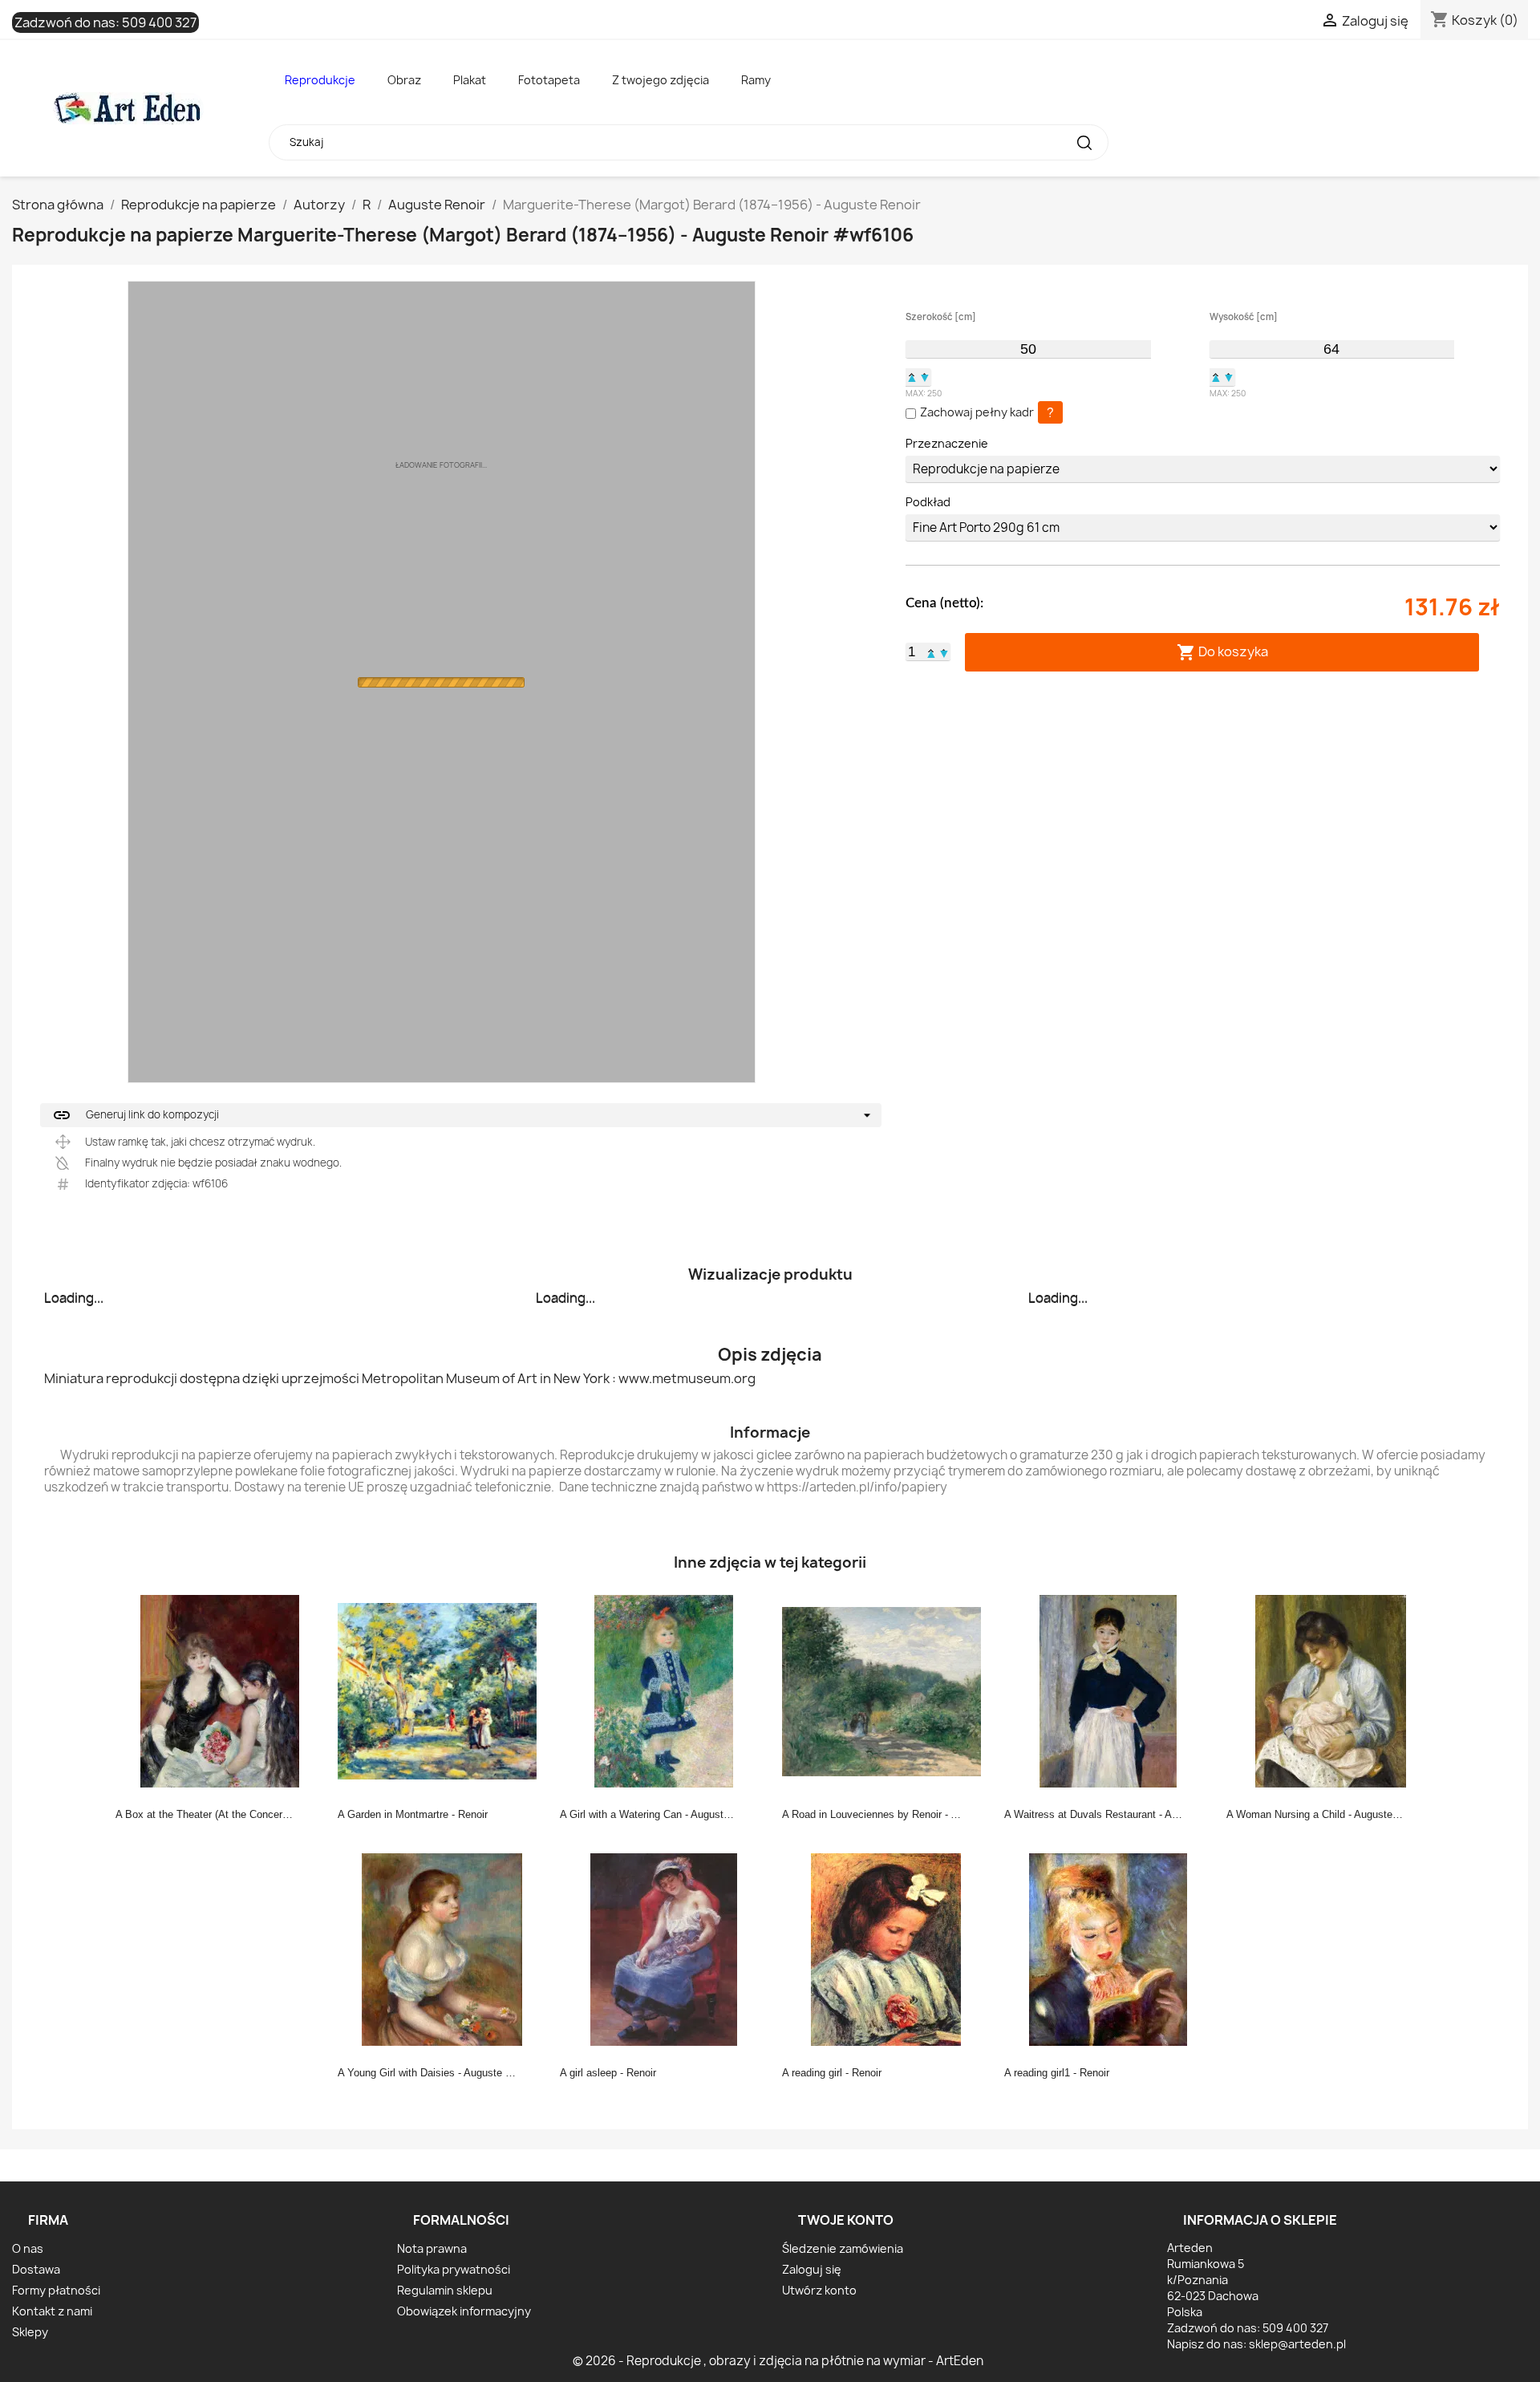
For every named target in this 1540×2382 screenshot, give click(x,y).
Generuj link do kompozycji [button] (136, 1115)
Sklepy (30, 2332)
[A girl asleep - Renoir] (664, 1949)
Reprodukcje (320, 80)
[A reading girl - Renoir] (886, 1949)
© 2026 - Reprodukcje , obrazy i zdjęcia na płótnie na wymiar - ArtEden (778, 2361)
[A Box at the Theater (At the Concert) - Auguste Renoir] (220, 1690)
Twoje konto (846, 2220)
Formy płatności (56, 2290)
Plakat (470, 80)
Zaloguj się (812, 2269)
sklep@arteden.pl (1297, 2344)
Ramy (756, 80)
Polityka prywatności (454, 2269)
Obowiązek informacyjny (464, 2311)
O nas (28, 2248)
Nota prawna (432, 2248)
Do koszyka (1222, 652)
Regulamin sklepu (445, 2290)
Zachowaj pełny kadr (977, 412)
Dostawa (36, 2269)
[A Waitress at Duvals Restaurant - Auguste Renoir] (1108, 1690)
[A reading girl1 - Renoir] (1108, 1949)
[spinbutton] (1028, 349)
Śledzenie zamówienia (843, 2248)
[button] (912, 377)
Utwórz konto (819, 2290)
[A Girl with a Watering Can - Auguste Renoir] (664, 1690)
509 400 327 (159, 22)
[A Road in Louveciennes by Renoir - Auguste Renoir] (886, 1690)
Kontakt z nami (52, 2311)
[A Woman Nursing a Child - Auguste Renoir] (1331, 1690)
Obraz (404, 80)
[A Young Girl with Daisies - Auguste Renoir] (442, 1949)
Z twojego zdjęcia (661, 80)
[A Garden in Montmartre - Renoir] (442, 1690)
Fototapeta (549, 80)
